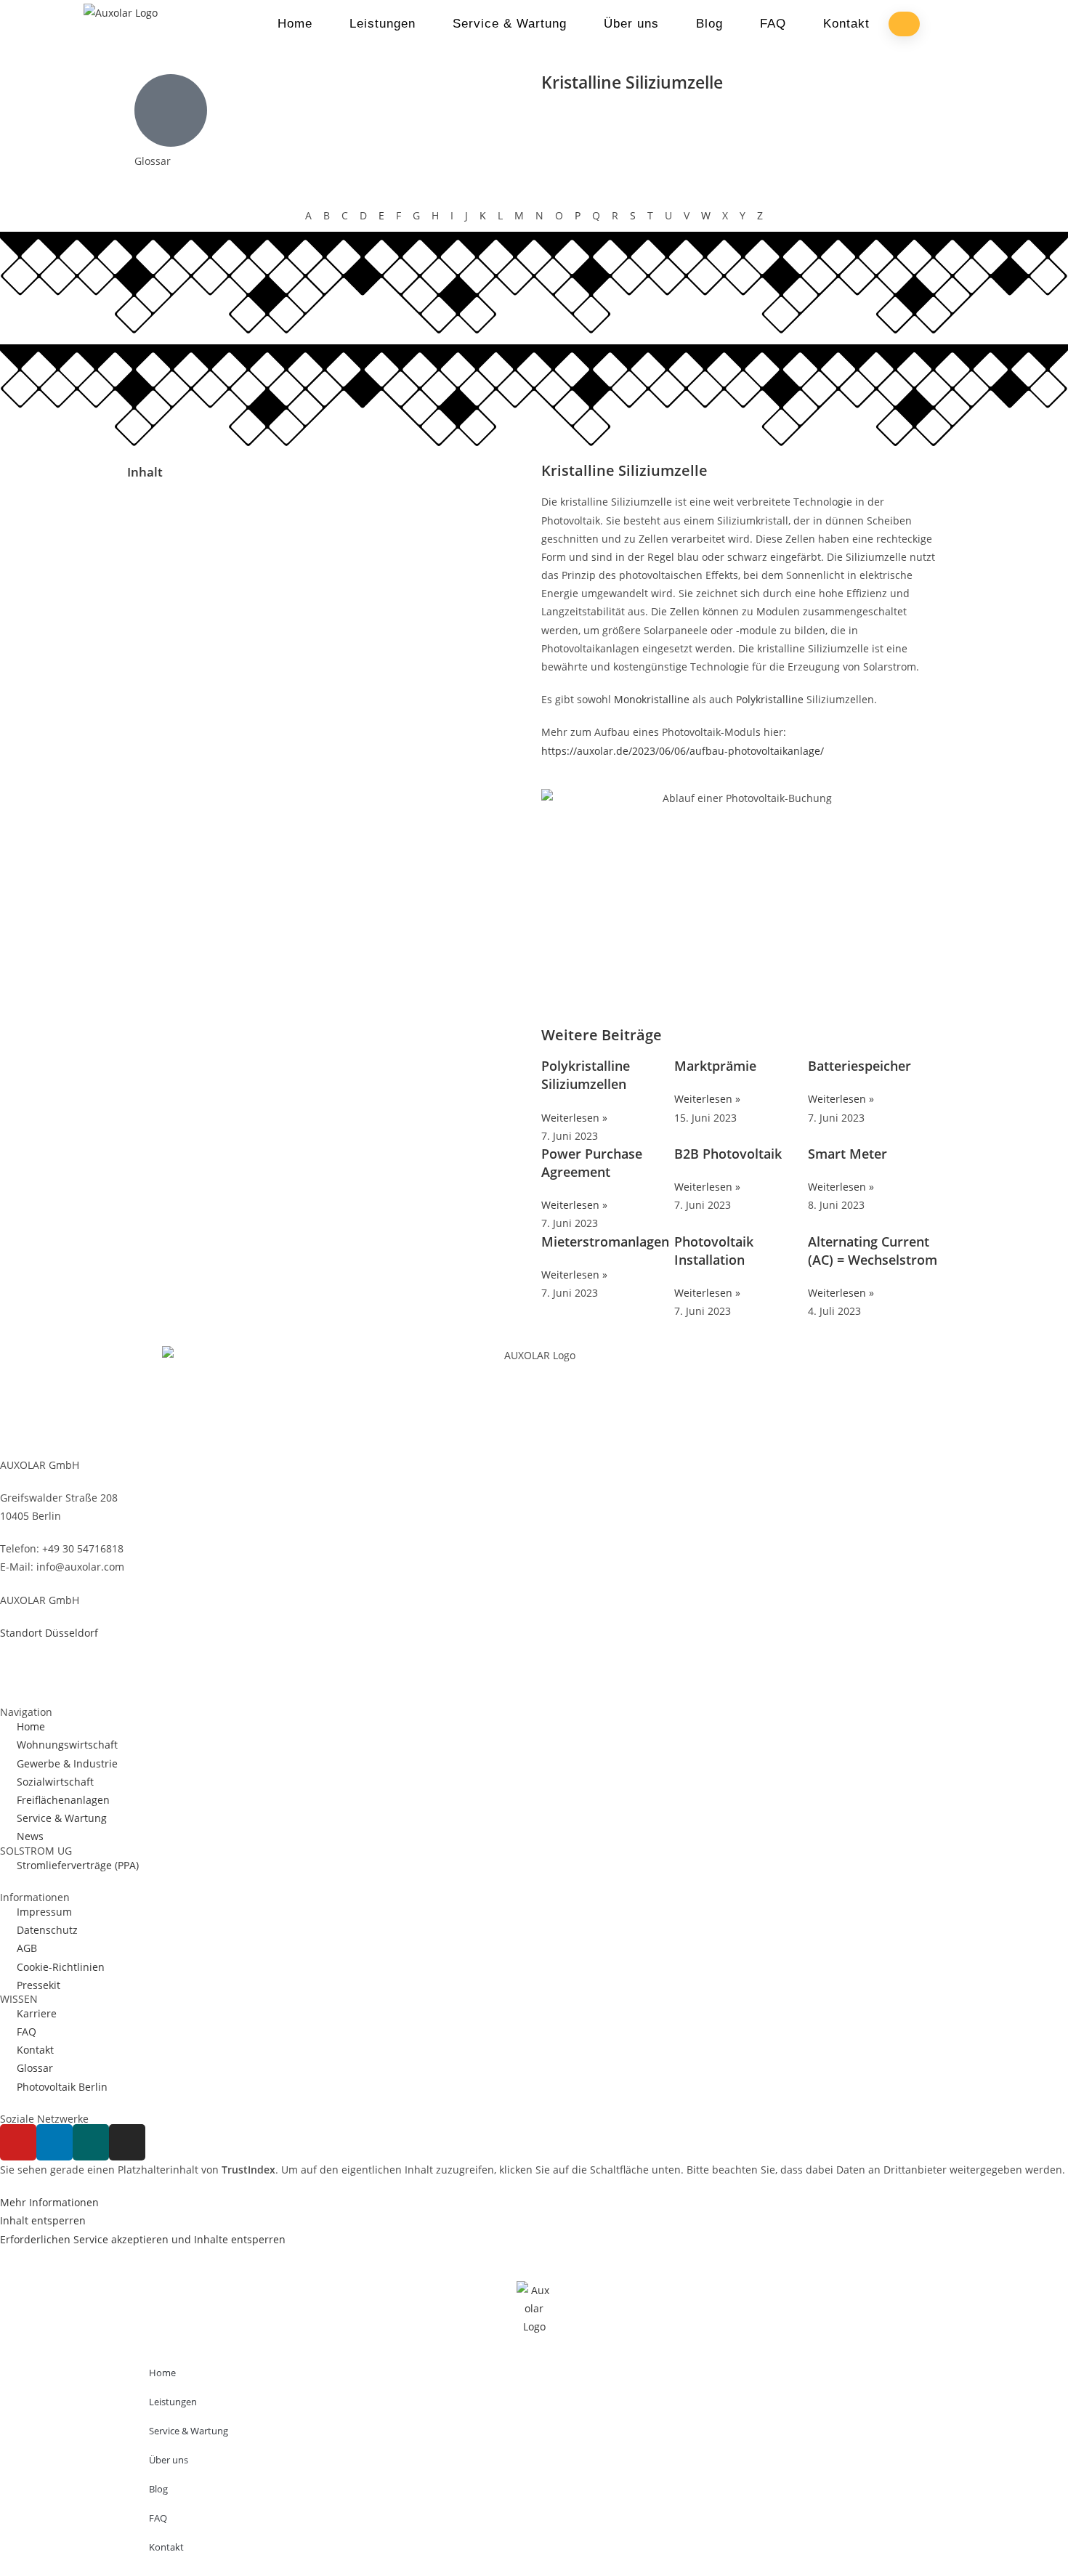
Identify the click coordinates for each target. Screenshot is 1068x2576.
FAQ (773, 24)
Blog (709, 24)
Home (295, 24)
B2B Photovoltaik (728, 1154)
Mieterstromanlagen (605, 1242)
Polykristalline (771, 699)
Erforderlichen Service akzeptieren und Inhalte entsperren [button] (143, 2239)
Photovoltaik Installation (714, 1251)
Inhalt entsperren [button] (43, 2220)
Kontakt (846, 24)
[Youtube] (18, 2142)
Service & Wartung (510, 24)
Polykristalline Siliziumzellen (586, 1075)
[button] (327, 505)
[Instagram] (127, 2142)
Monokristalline (653, 699)
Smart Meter (847, 1154)
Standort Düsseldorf (49, 1633)
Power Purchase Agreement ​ (592, 1163)
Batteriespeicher (859, 1066)
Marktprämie (715, 1066)
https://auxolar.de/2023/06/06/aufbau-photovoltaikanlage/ (683, 751)
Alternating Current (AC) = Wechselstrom (873, 1251)
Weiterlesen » (574, 1118)
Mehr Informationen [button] (49, 2202)
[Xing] (91, 2142)
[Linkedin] (54, 2142)
